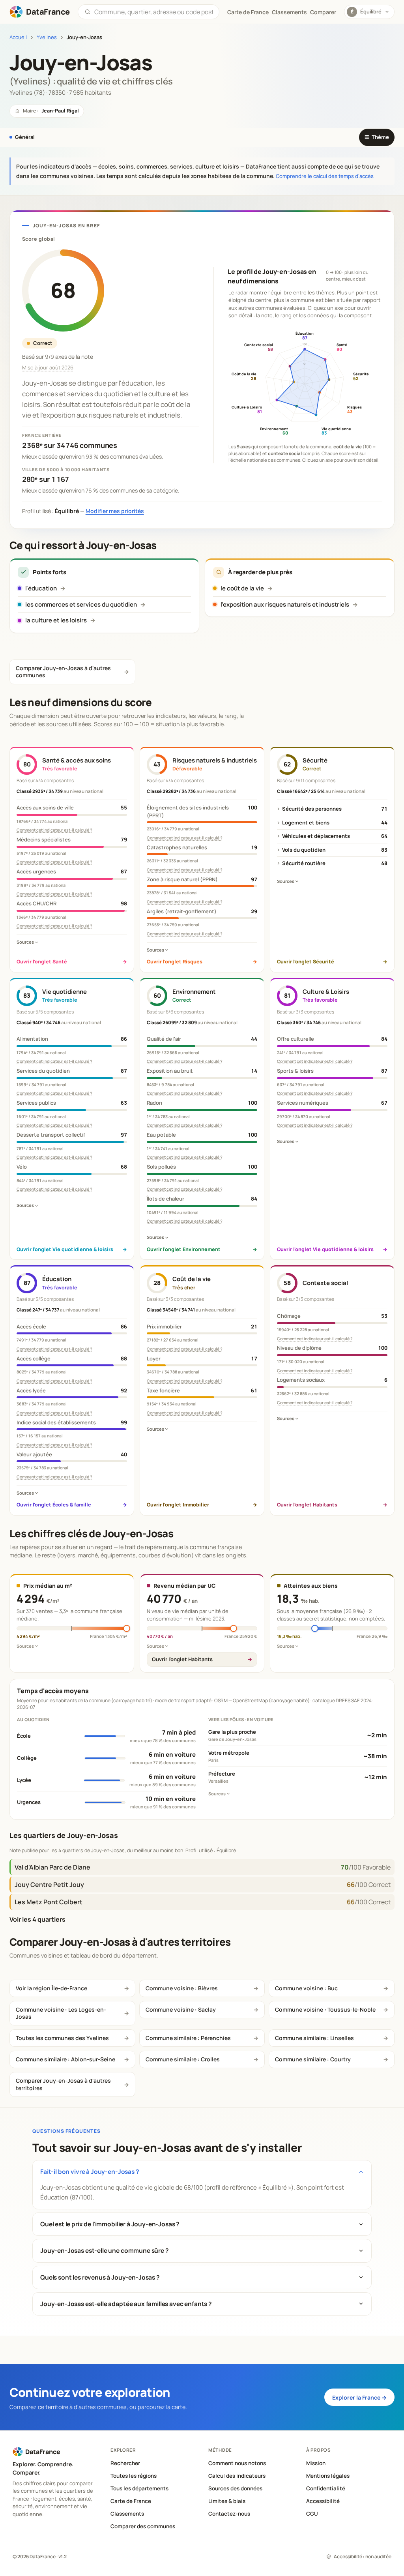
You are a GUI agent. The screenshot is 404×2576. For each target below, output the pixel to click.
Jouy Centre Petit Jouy (49, 1885)
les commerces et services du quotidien (81, 604)
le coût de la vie (242, 588)
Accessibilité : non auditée (363, 2556)
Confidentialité (326, 2488)
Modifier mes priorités (115, 511)
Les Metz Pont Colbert (49, 1902)
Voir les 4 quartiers (37, 1919)
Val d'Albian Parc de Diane (52, 1867)
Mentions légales (328, 2476)
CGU (312, 2514)
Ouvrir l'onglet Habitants (182, 1659)
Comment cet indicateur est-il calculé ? (54, 830)
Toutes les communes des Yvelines (62, 2038)
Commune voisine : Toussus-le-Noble (325, 2009)
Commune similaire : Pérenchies (188, 2038)
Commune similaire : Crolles (183, 2059)
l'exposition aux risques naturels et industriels (285, 604)
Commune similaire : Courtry (313, 2059)
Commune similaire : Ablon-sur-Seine (65, 2059)
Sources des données (235, 2488)
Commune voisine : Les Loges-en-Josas (61, 2013)
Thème (377, 137)
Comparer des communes (143, 2526)
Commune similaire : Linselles (314, 2038)
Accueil (18, 37)
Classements (289, 12)
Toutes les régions (134, 2476)
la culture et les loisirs (56, 620)
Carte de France (131, 2501)
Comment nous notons (237, 2463)
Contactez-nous (229, 2514)
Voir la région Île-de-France (51, 1988)
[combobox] (153, 12)
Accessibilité (323, 2501)
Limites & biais (227, 2501)
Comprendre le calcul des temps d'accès (325, 176)
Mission (316, 2463)
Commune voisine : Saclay (181, 2009)
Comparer (323, 12)
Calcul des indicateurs (237, 2476)
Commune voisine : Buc (306, 1988)
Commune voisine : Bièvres (182, 1988)
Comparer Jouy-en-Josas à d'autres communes (63, 672)
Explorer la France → (359, 2397)
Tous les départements (139, 2488)
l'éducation (41, 588)
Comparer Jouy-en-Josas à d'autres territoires (63, 2084)
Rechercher (125, 2463)
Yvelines (47, 37)
